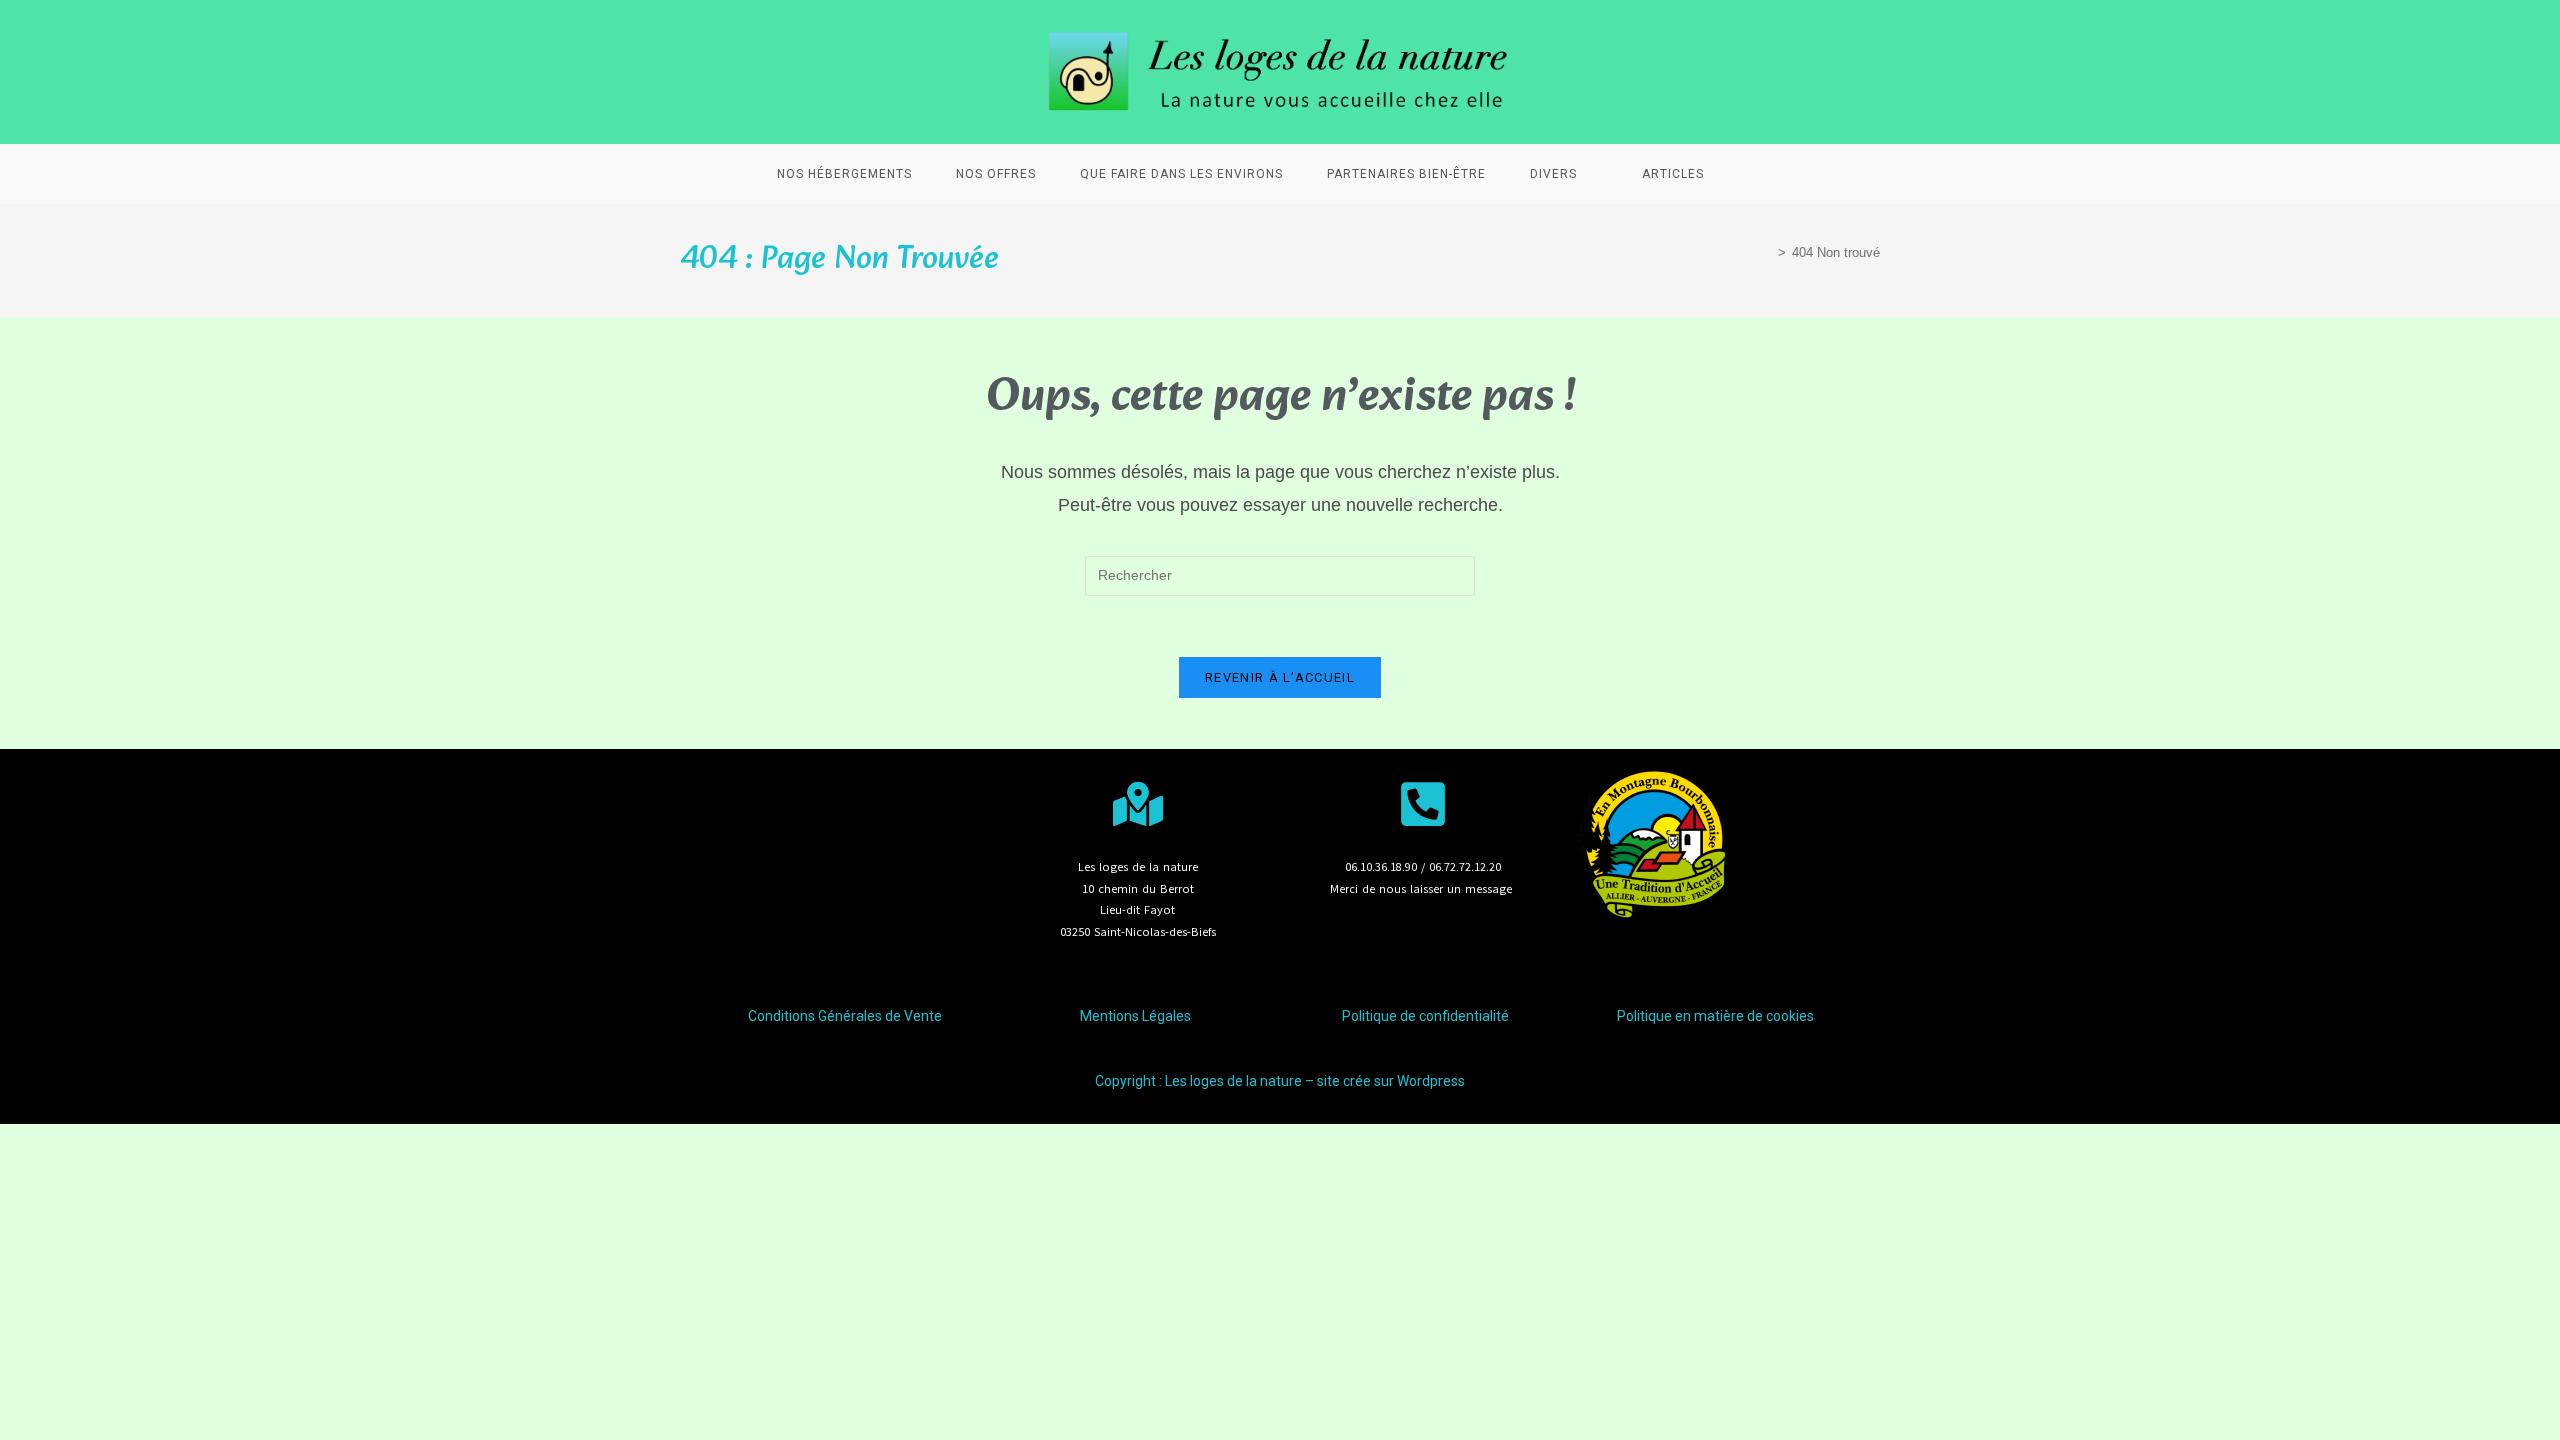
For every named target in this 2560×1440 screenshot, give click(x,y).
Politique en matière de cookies (1715, 1016)
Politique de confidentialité (1425, 1016)
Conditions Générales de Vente (845, 1016)
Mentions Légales (1135, 1016)
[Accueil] (1767, 252)
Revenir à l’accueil (1280, 677)
